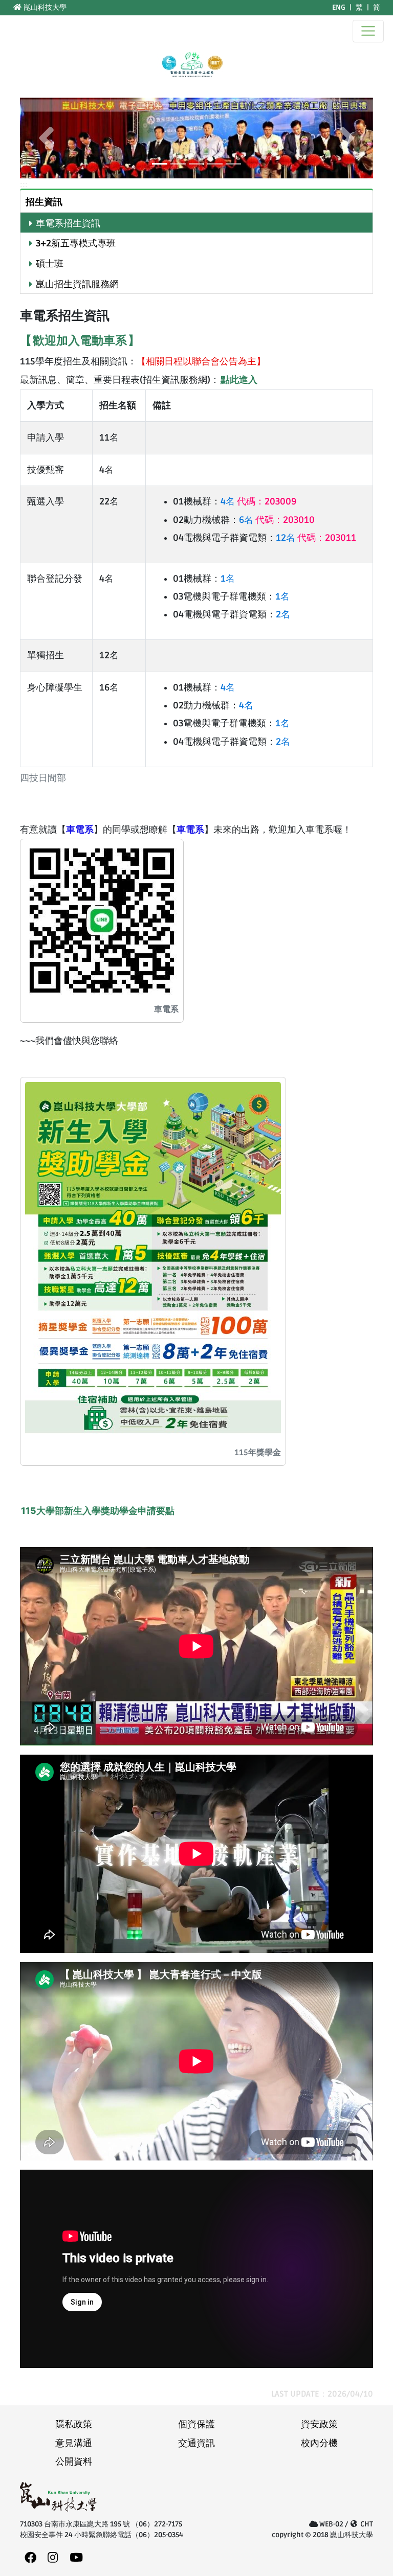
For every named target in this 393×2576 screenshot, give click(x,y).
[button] (47, 138)
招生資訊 (44, 202)
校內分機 (319, 2443)
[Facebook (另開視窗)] (30, 2558)
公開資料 (74, 2462)
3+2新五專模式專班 (76, 244)
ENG (339, 7)
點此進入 (239, 379)
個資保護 (196, 2424)
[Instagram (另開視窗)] (53, 2558)
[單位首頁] (192, 65)
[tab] (196, 201)
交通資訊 (196, 2443)
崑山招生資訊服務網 (77, 284)
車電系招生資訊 (68, 224)
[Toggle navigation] (368, 31)
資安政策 (319, 2424)
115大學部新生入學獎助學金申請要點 (98, 1511)
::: (6, 7)
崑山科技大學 (44, 7)
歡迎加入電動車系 (80, 340)
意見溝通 (74, 2443)
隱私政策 (74, 2424)
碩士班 (50, 264)
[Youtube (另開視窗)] (76, 2558)
